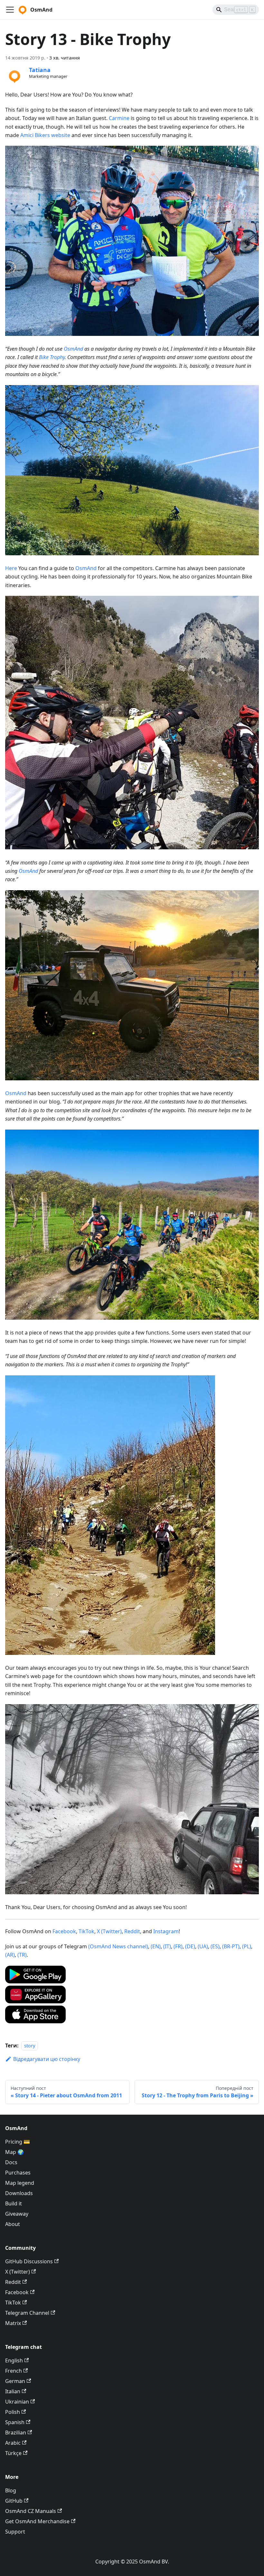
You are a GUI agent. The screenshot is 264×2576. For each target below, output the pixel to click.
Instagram (166, 1931)
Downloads (19, 2193)
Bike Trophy (52, 357)
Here (11, 568)
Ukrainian (17, 2402)
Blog (11, 2490)
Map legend (20, 2183)
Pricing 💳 (18, 2142)
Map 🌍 (14, 2152)
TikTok (86, 1931)
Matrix (13, 2323)
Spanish (15, 2422)
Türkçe (13, 2453)
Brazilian (16, 2433)
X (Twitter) (109, 1931)
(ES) (215, 1946)
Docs (11, 2162)
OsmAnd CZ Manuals (31, 2511)
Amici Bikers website (45, 135)
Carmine (119, 118)
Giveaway (17, 2214)
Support (15, 2532)
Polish (13, 2412)
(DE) (190, 1946)
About (13, 2224)
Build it (14, 2203)
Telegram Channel (27, 2313)
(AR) (10, 1955)
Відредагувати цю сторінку (47, 2059)
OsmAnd (73, 349)
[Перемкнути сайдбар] (10, 10)
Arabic (13, 2443)
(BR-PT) (231, 1946)
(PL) (247, 1946)
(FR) (178, 1946)
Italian (13, 2391)
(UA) (203, 1946)
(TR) (22, 1955)
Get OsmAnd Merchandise (37, 2521)
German (15, 2381)
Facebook (64, 1931)
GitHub (14, 2501)
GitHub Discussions (29, 2261)
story (30, 2046)
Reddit (132, 1931)
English (14, 2360)
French (14, 2371)
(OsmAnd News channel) (118, 1946)
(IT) (167, 1946)
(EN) (156, 1946)
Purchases (18, 2173)
